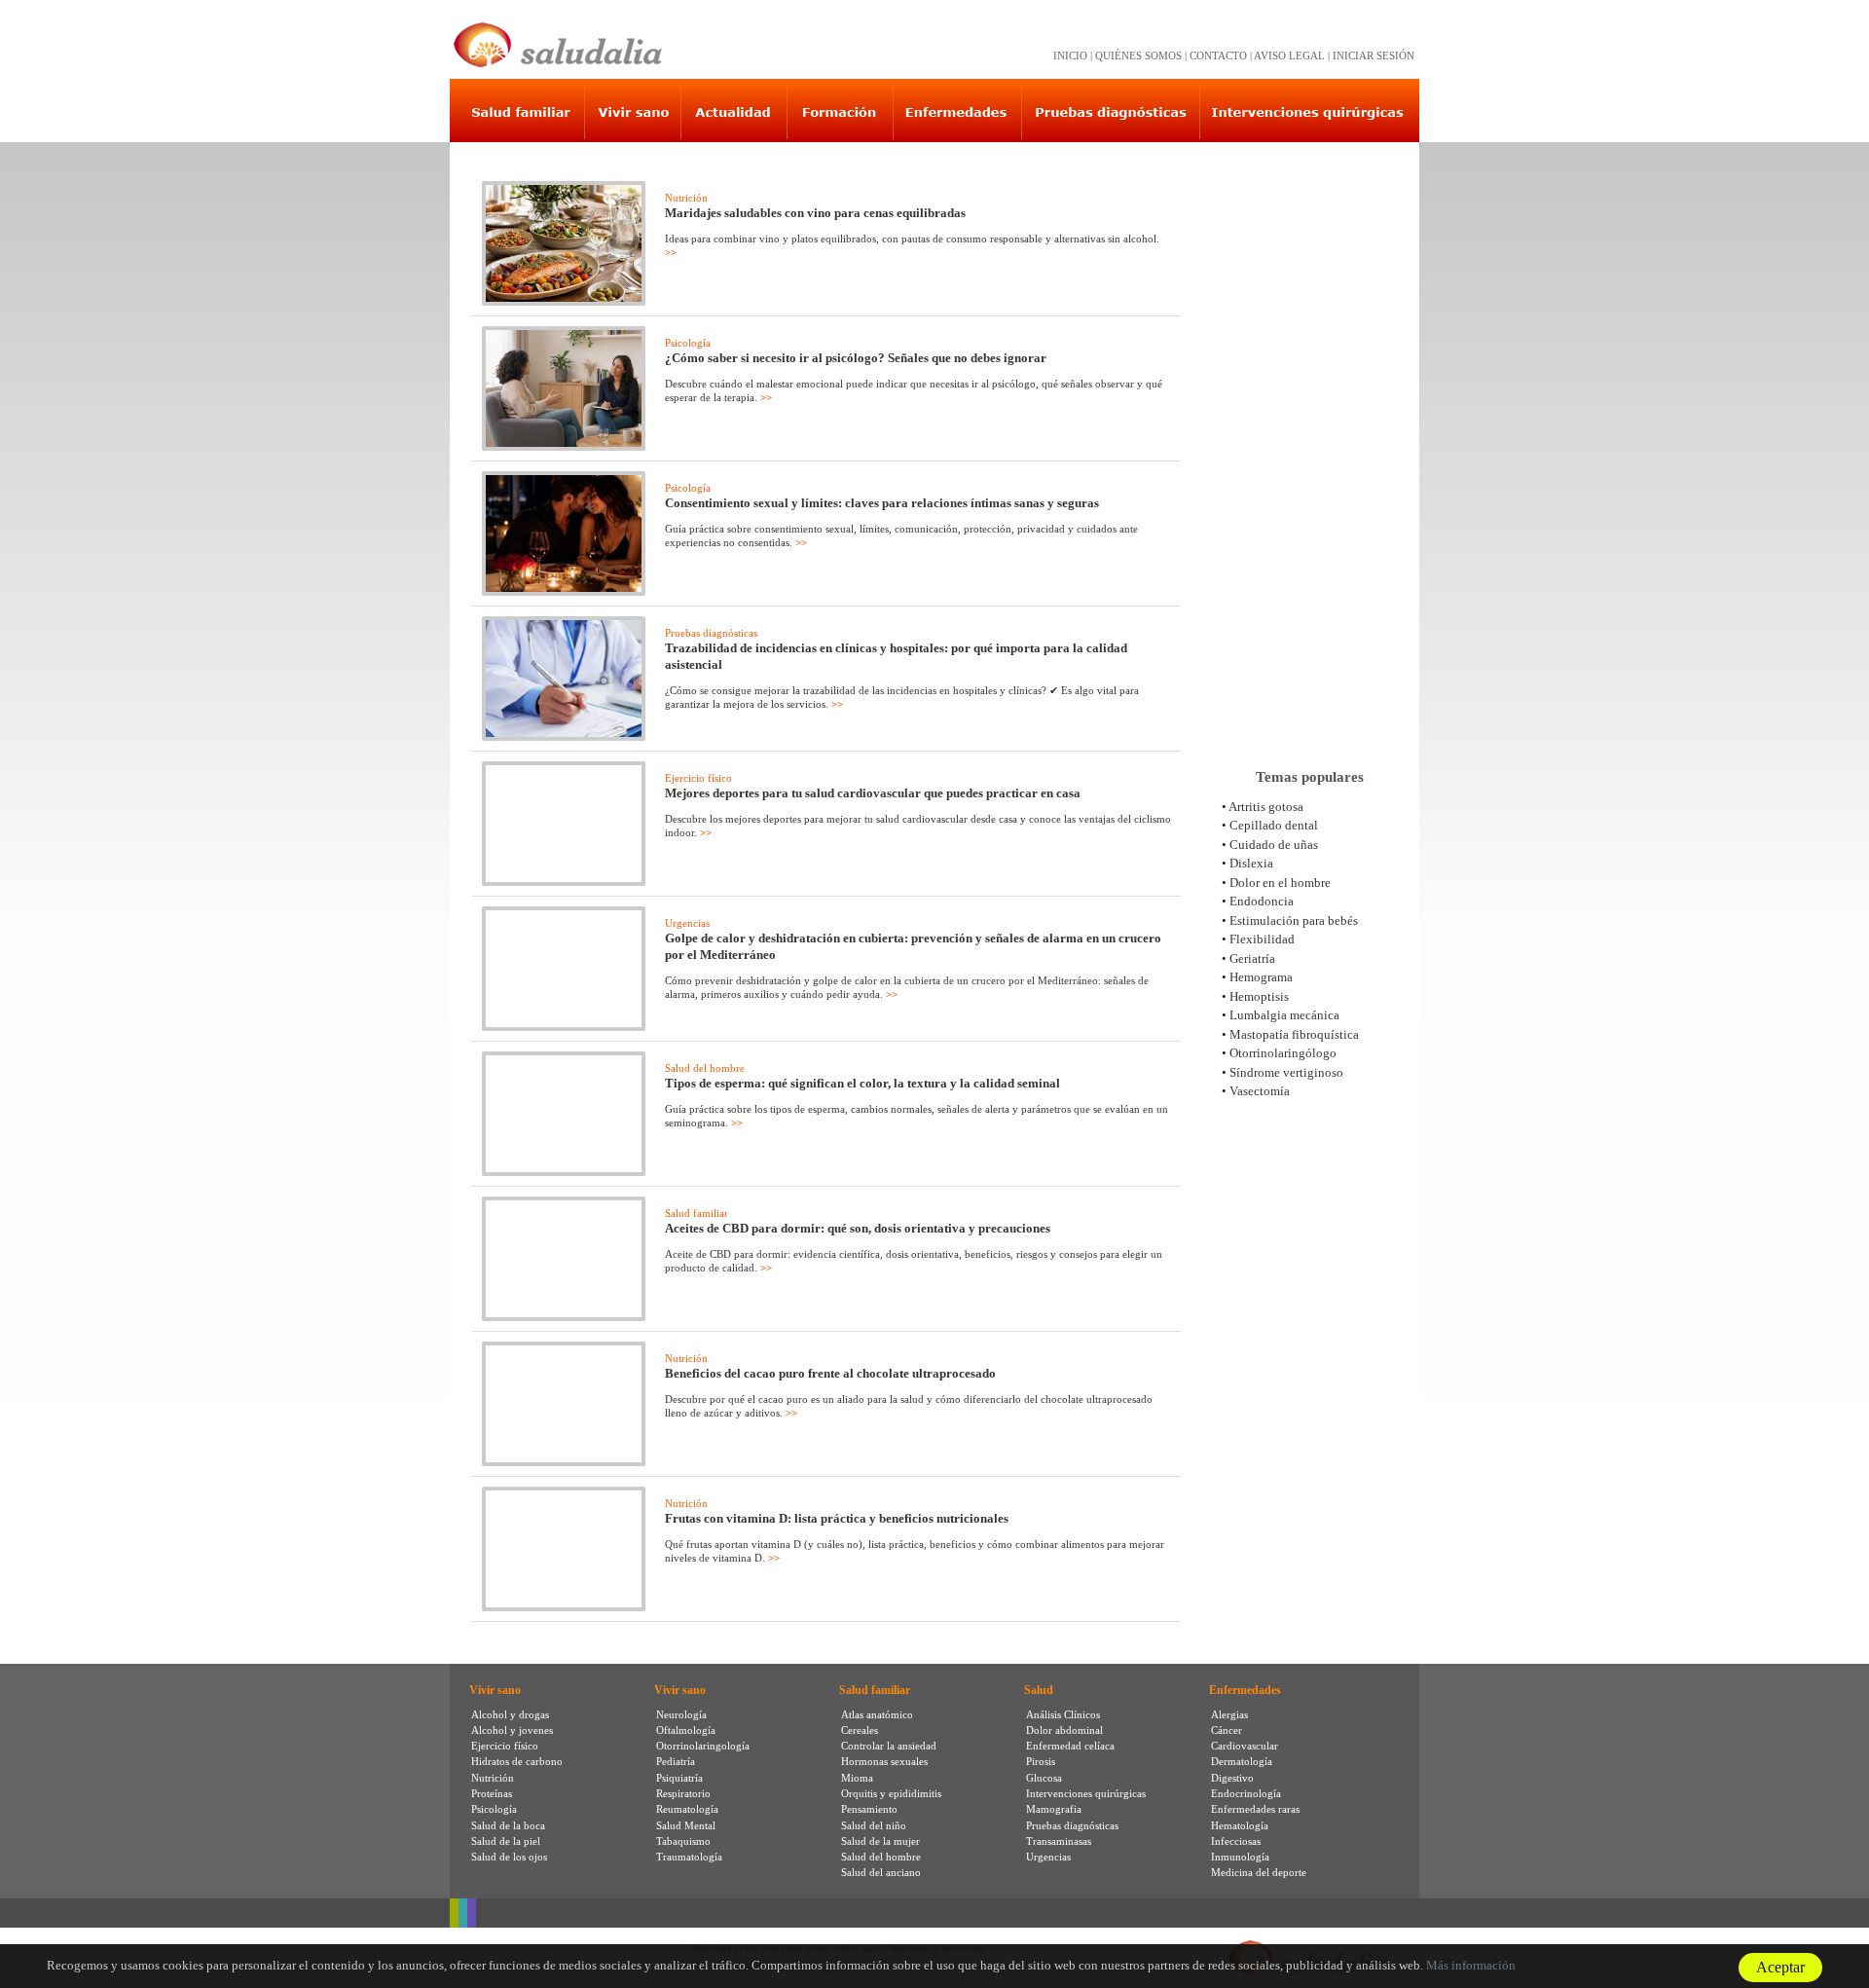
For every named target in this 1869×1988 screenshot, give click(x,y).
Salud (1039, 1690)
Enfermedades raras (1255, 1809)
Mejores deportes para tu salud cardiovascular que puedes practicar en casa (873, 793)
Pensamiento (869, 1809)
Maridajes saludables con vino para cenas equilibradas (815, 213)
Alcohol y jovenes (512, 1730)
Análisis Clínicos (1063, 1714)
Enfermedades (1245, 1690)
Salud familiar (696, 1213)
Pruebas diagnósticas (711, 633)
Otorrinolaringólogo (1283, 1053)
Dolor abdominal (1064, 1730)
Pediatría (676, 1761)
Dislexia (1251, 863)
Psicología (688, 343)
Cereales (860, 1730)
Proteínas (492, 1793)
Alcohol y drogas (510, 1714)
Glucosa (1044, 1778)
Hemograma (1261, 977)
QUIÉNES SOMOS (1138, 55)
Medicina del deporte (1259, 1872)
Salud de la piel (506, 1841)
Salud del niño (874, 1825)
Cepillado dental (1274, 825)
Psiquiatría (679, 1778)
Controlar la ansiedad (889, 1746)
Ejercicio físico (698, 778)
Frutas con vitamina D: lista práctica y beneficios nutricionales (837, 1518)
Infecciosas (1236, 1841)
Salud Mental (686, 1825)
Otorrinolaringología (703, 1746)
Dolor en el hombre (1280, 883)
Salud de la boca (508, 1825)
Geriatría (1252, 958)
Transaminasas (1059, 1841)
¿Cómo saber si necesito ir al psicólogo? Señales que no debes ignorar (856, 358)
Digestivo (1232, 1778)
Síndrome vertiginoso (1286, 1072)
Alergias (1229, 1714)
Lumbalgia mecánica (1284, 1015)
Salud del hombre (705, 1068)
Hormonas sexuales (884, 1761)
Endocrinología (1246, 1793)
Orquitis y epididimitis (891, 1793)
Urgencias (687, 923)
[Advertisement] (1309, 447)
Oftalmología (686, 1730)
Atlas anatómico (877, 1714)
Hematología (1240, 1825)
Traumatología (689, 1857)
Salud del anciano (881, 1872)
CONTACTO (1218, 55)
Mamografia (1054, 1809)
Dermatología (1242, 1761)
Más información (1471, 1965)
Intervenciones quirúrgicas (1086, 1793)
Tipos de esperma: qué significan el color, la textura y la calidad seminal (862, 1083)
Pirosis (1041, 1761)
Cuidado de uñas (1274, 845)
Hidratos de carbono (517, 1761)
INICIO (1070, 55)
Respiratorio (683, 1793)
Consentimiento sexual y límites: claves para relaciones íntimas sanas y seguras (882, 503)
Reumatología (687, 1809)
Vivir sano (495, 1690)
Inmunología (1240, 1857)
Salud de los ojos (509, 1857)
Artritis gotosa (1266, 807)
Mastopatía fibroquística (1294, 1034)
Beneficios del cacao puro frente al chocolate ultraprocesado (830, 1373)
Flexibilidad (1262, 939)
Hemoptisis (1259, 996)
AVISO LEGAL (1289, 55)
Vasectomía (1260, 1091)
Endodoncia (1262, 901)
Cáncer (1227, 1730)
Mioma (857, 1778)
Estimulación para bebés (1294, 920)
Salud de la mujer (880, 1841)
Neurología (681, 1714)
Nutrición (686, 198)
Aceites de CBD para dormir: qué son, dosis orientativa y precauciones (858, 1228)
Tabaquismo (683, 1841)
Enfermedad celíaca (1070, 1746)
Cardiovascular (1245, 1746)
